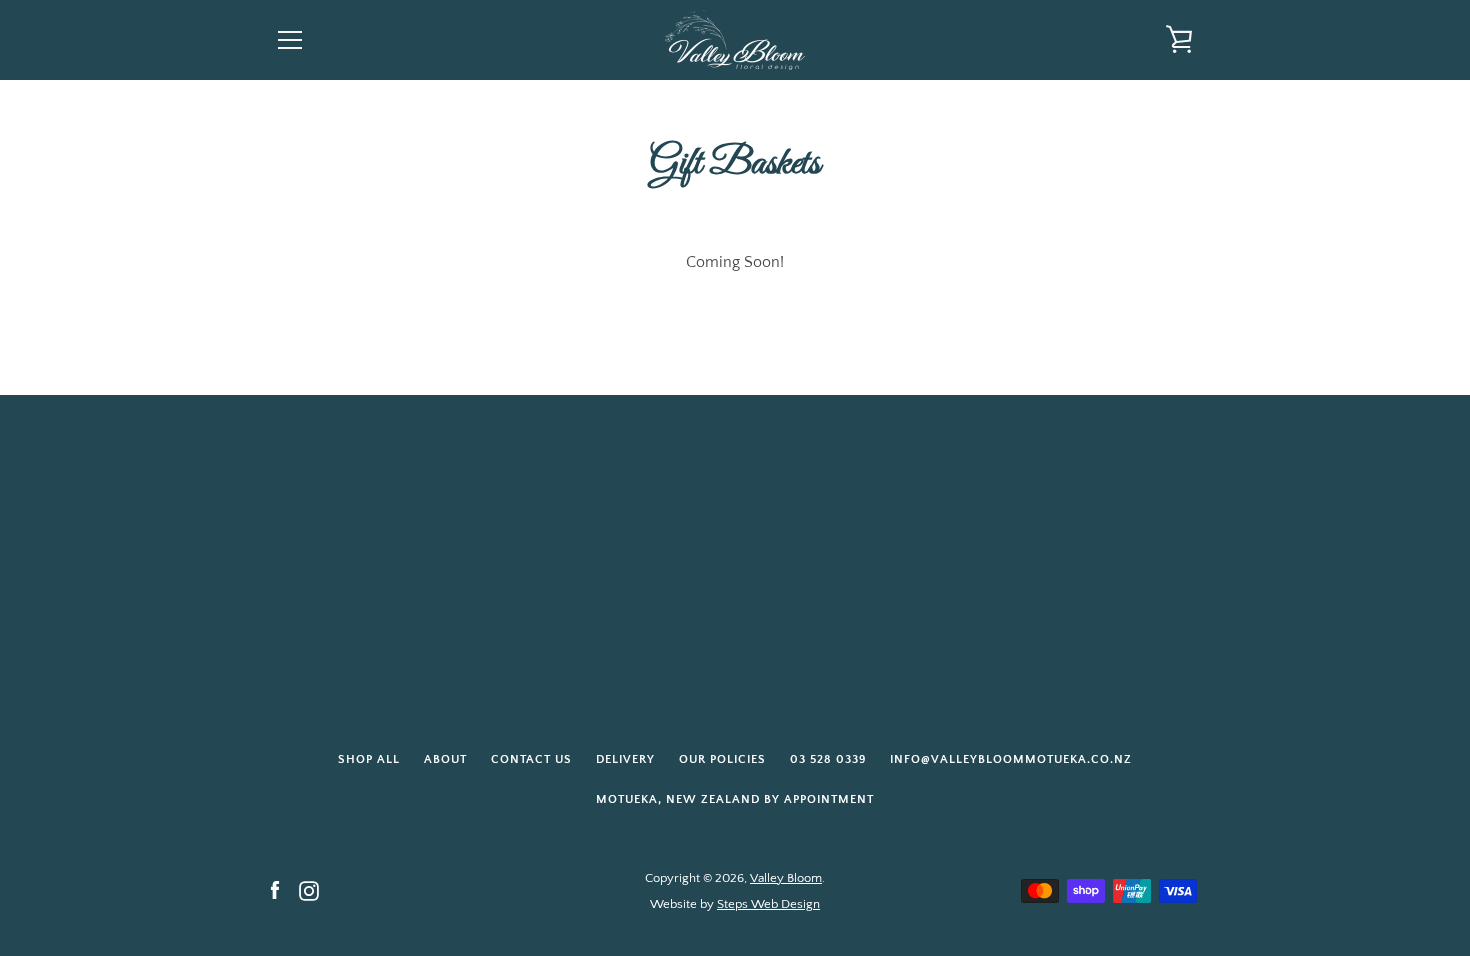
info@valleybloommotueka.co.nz (1011, 759)
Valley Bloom (786, 878)
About (445, 759)
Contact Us (531, 759)
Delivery (625, 759)
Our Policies (722, 759)
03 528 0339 (828, 759)
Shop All (369, 759)
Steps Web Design (768, 904)
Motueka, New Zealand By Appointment (735, 799)
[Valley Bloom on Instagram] (309, 890)
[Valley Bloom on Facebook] (275, 890)
